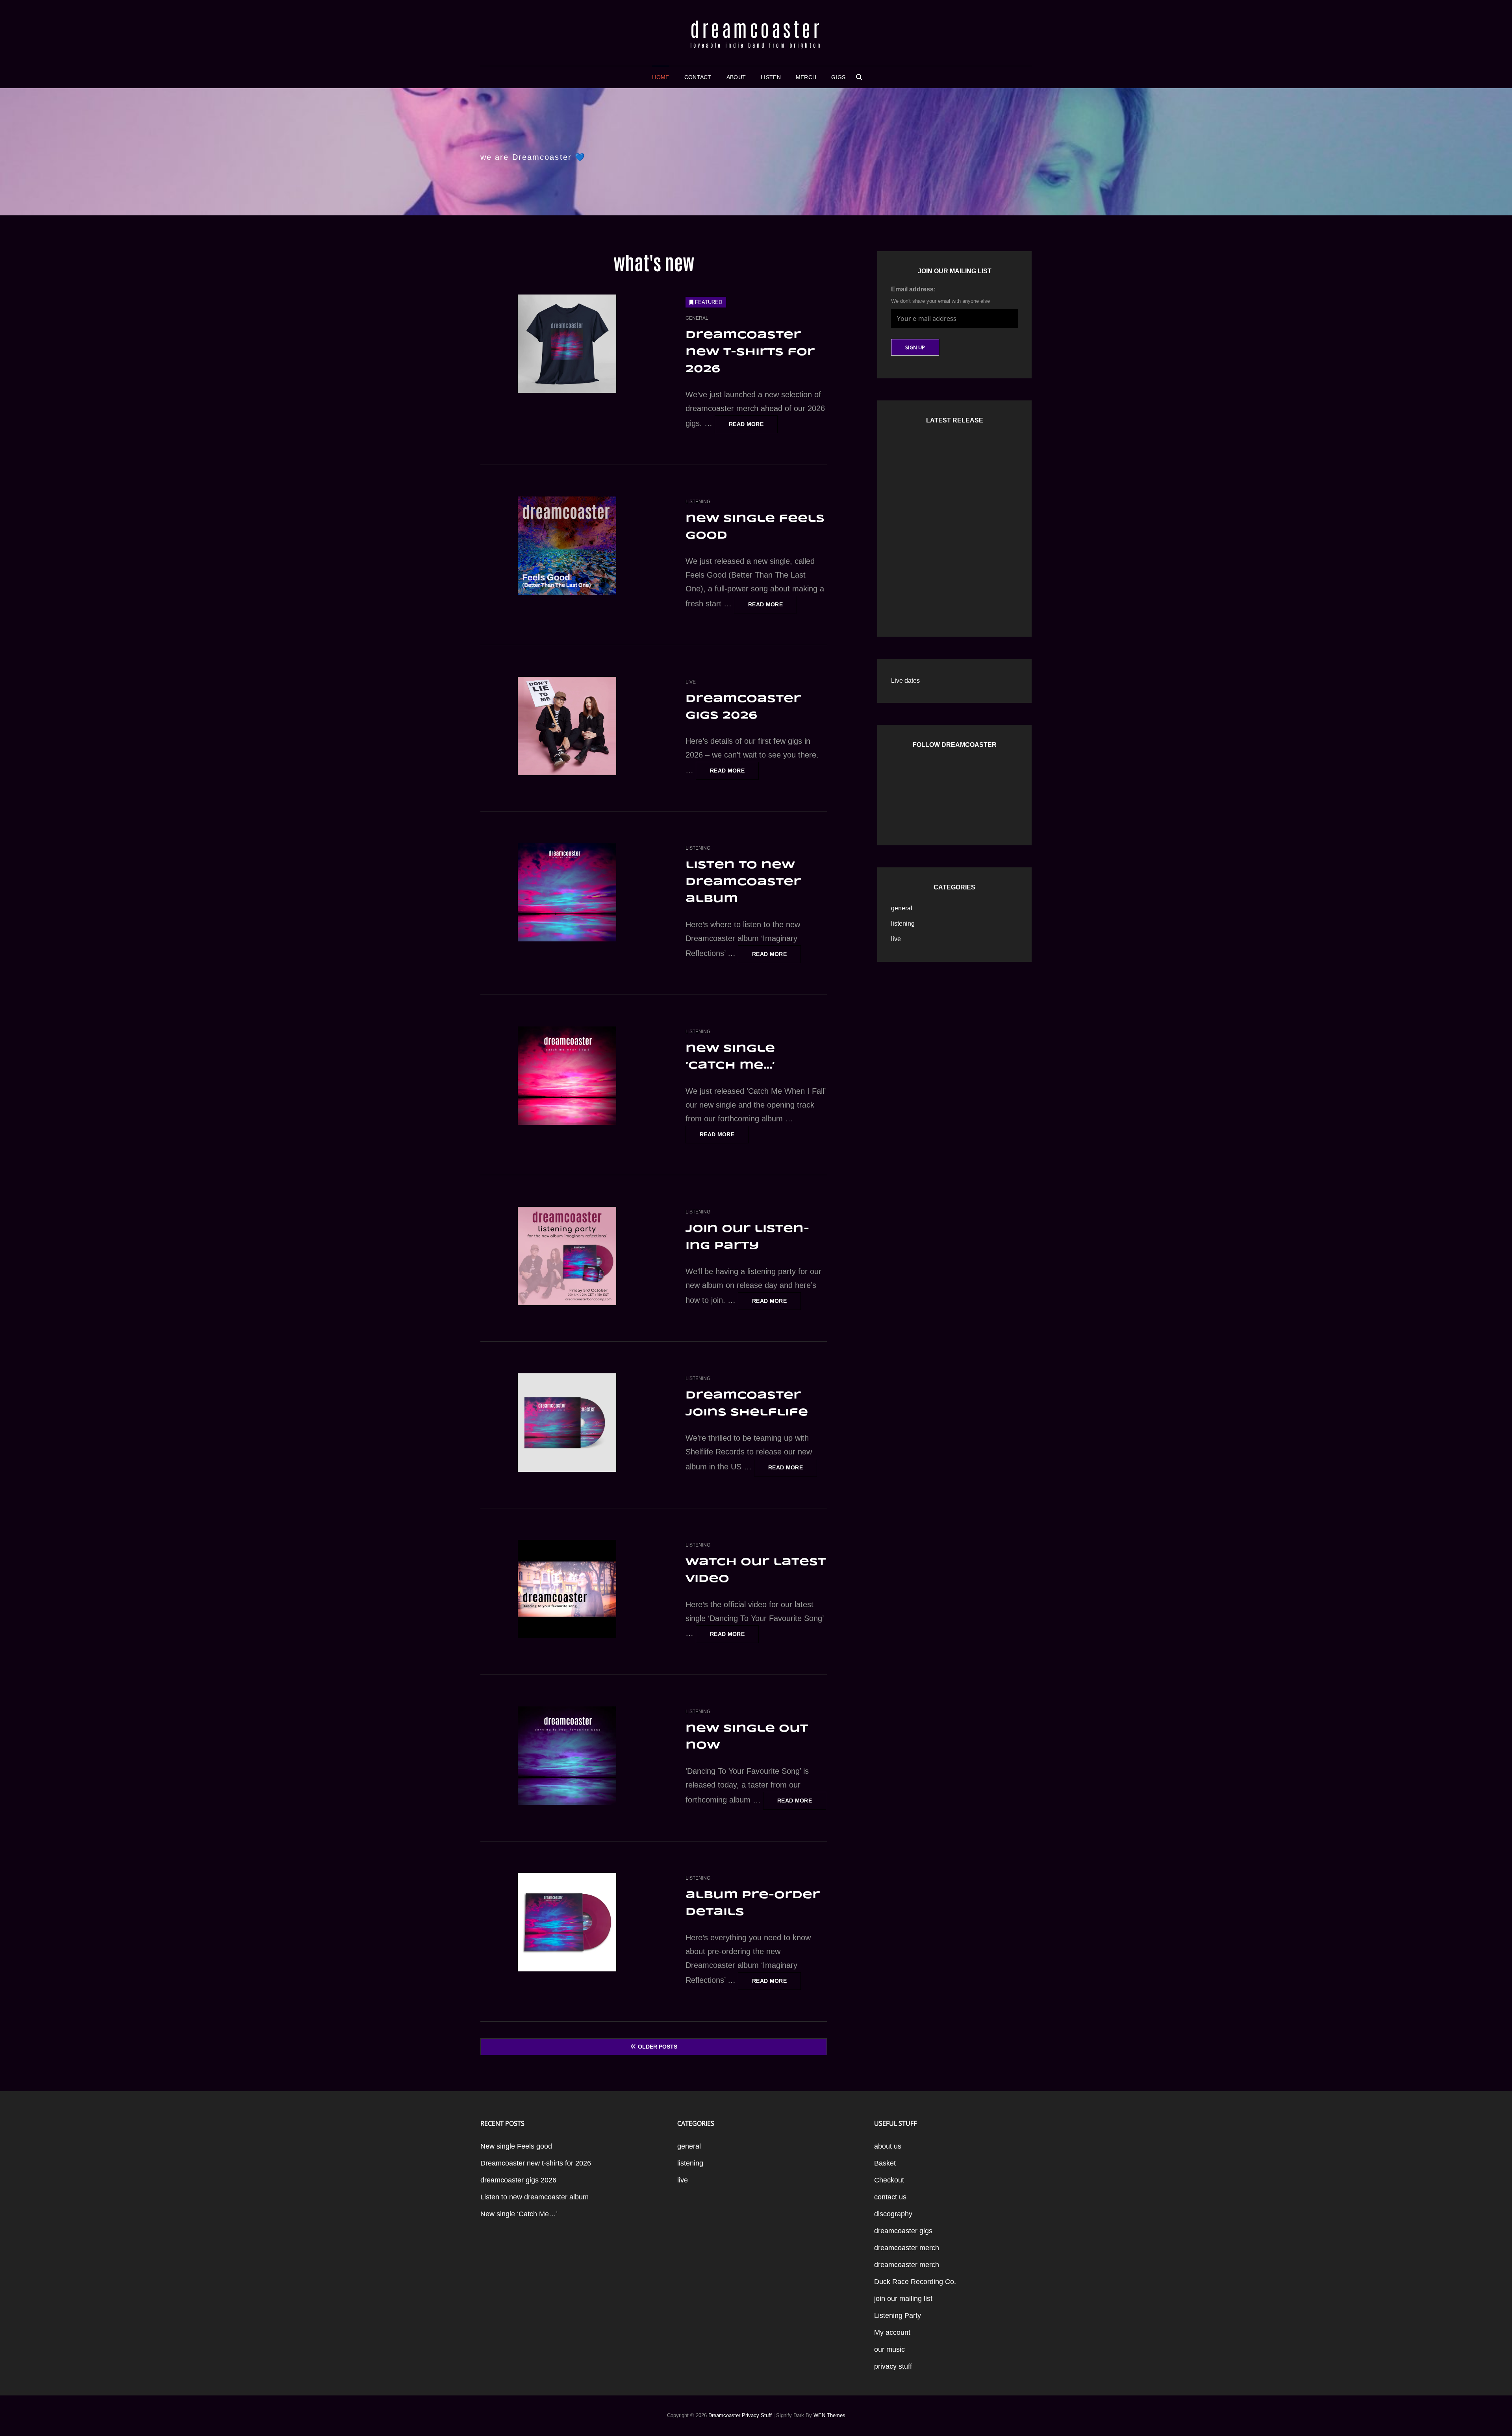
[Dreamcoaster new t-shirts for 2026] (567, 344)
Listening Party (898, 2316)
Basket (885, 2163)
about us (888, 2146)
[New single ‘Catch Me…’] (567, 1076)
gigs (838, 77)
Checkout (889, 2180)
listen (771, 77)
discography (893, 2214)
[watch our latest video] (567, 1589)
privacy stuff (893, 2366)
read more (753, 427)
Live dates (905, 681)
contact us (890, 2197)
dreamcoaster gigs (903, 2231)
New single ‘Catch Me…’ (519, 2214)
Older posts (658, 2047)
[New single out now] (567, 1756)
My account (892, 2332)
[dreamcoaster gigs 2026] (567, 726)
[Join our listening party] (567, 1256)
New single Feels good (516, 2146)
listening (698, 502)
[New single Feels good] (567, 546)
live (691, 682)
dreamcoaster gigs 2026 (518, 2180)
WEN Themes (829, 2415)
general (697, 318)
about (736, 77)
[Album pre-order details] (567, 1922)
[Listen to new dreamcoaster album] (567, 892)
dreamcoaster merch (907, 2248)
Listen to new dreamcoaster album (743, 882)
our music (889, 2349)
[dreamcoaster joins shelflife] (567, 1423)
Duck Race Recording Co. (915, 2282)
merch (806, 77)
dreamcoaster (756, 28)
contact (698, 77)
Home (661, 77)
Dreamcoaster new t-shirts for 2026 (750, 352)
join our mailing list (903, 2299)
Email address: (913, 289)
